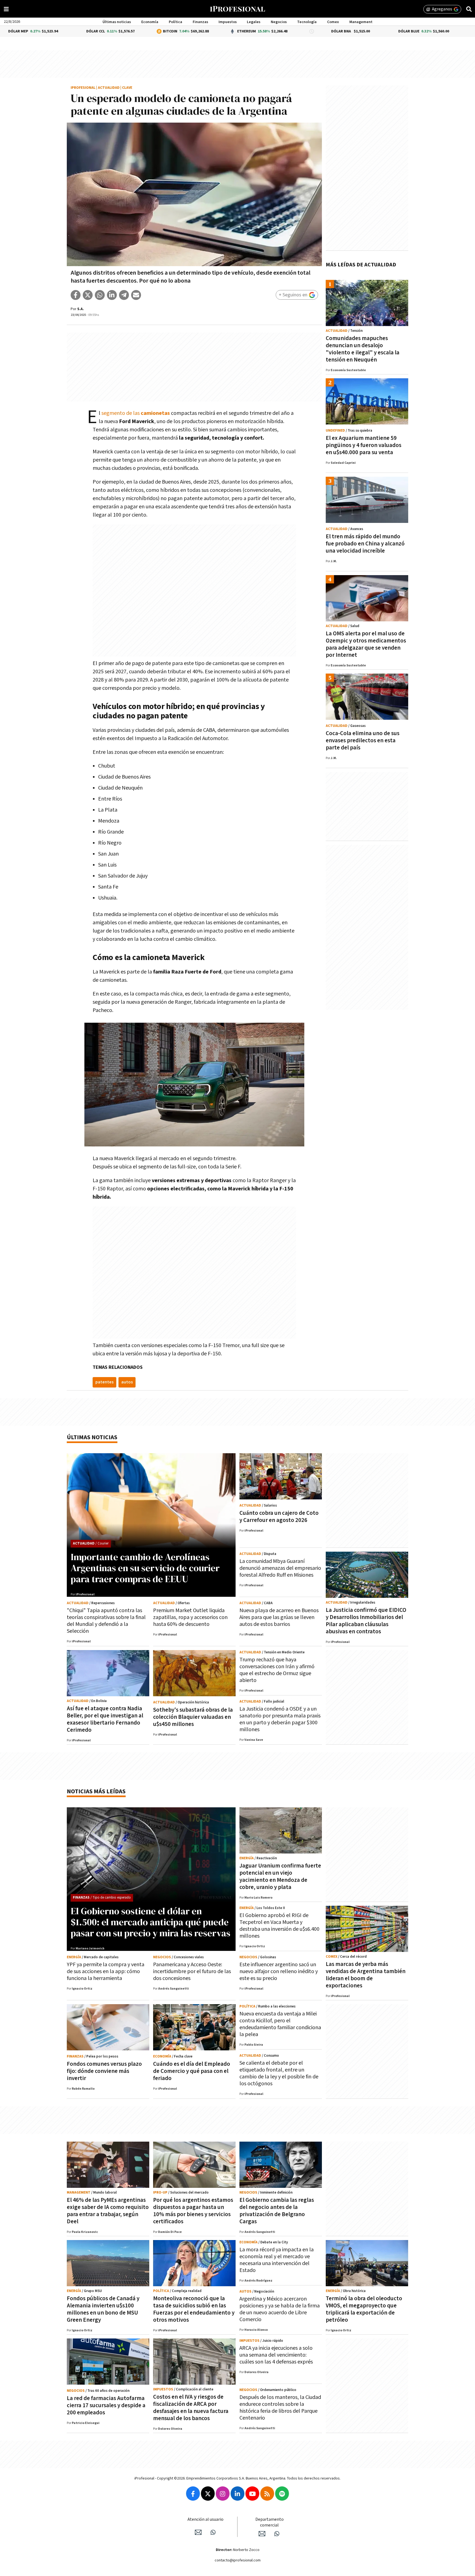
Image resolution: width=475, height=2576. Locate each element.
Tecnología (307, 22)
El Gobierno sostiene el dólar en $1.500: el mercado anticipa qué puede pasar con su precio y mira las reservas (150, 1922)
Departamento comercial (270, 2522)
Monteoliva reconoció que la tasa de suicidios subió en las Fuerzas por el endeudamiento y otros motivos (194, 2309)
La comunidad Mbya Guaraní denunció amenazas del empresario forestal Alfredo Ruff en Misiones (280, 1568)
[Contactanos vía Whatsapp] (213, 2532)
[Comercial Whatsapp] (277, 2534)
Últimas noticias (117, 22)
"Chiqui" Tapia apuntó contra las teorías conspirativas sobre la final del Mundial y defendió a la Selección (106, 1621)
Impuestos (228, 22)
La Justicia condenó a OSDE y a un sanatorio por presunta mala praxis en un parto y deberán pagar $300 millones (280, 1719)
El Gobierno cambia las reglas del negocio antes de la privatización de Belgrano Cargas (277, 2211)
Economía (150, 22)
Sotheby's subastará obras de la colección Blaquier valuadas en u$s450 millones (193, 1717)
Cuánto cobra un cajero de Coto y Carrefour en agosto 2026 (279, 1517)
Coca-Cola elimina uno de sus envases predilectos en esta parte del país (363, 740)
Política (176, 22)
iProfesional (83, 88)
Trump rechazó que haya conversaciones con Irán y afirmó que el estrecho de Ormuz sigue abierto (277, 1670)
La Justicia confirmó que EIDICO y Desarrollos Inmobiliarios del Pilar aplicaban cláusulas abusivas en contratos (366, 1621)
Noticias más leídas (96, 1792)
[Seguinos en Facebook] (193, 2494)
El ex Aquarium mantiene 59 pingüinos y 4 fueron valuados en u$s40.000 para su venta (364, 445)
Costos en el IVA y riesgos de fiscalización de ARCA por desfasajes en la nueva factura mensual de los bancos (191, 2408)
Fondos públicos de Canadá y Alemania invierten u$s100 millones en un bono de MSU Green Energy (103, 2309)
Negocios (279, 22)
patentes (104, 1382)
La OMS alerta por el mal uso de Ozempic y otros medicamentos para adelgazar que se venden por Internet (366, 644)
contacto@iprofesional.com (238, 2560)
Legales (254, 22)
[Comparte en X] (88, 295)
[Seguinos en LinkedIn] (237, 2494)
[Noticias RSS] (267, 2494)
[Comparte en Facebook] (76, 295)
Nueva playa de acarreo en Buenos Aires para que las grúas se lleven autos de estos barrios (279, 1617)
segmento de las (136, 413)
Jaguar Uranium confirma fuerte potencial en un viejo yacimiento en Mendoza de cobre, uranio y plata (280, 1876)
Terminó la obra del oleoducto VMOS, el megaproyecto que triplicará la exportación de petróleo (364, 2309)
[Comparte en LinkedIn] (112, 295)
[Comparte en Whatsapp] (100, 295)
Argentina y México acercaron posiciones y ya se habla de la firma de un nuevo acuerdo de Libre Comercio (280, 2309)
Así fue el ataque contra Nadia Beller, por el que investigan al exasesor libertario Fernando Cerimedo (105, 1719)
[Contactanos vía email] (198, 2532)
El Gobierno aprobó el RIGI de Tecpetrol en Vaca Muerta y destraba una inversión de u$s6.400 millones (279, 1926)
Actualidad (109, 88)
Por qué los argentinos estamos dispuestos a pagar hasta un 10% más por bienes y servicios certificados (193, 2211)
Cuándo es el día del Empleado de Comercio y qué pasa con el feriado (192, 2071)
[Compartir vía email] (136, 295)
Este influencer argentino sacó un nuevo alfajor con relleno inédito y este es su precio (279, 1971)
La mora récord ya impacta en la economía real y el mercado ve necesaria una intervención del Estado (277, 2260)
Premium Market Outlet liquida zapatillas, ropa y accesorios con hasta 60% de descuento (190, 1617)
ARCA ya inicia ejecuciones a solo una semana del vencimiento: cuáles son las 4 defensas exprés (276, 2355)
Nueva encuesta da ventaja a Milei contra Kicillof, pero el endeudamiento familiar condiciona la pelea (280, 2024)
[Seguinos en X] (208, 2494)
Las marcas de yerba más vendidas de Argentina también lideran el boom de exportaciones (366, 1975)
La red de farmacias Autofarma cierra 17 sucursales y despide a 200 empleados (106, 2405)
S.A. (81, 309)
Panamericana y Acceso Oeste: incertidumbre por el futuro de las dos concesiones (192, 1971)
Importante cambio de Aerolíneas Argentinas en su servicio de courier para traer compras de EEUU (145, 1568)
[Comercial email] (262, 2534)
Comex (333, 22)
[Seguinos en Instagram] (223, 2494)
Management (361, 22)
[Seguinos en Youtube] (252, 2494)
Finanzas (200, 22)
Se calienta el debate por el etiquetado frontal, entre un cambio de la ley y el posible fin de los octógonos (279, 2073)
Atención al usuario (205, 2520)
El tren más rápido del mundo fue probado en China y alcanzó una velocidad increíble (365, 544)
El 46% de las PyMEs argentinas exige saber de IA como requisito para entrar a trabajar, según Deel (108, 2211)
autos (127, 1382)
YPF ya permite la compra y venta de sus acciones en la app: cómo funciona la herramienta (106, 1971)
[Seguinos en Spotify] (282, 2494)
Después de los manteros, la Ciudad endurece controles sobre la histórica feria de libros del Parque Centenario (280, 2408)
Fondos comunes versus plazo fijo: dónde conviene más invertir (104, 2071)
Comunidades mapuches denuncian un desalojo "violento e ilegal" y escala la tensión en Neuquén (363, 349)
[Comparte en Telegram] (124, 295)
